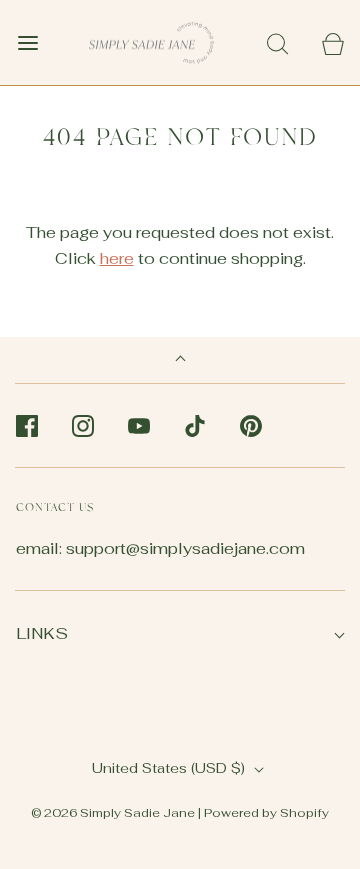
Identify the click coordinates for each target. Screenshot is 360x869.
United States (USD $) (170, 768)
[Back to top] (180, 360)
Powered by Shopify (266, 813)
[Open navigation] (27, 42)
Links (42, 633)
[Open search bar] (277, 42)
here (117, 258)
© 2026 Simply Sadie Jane (113, 813)
